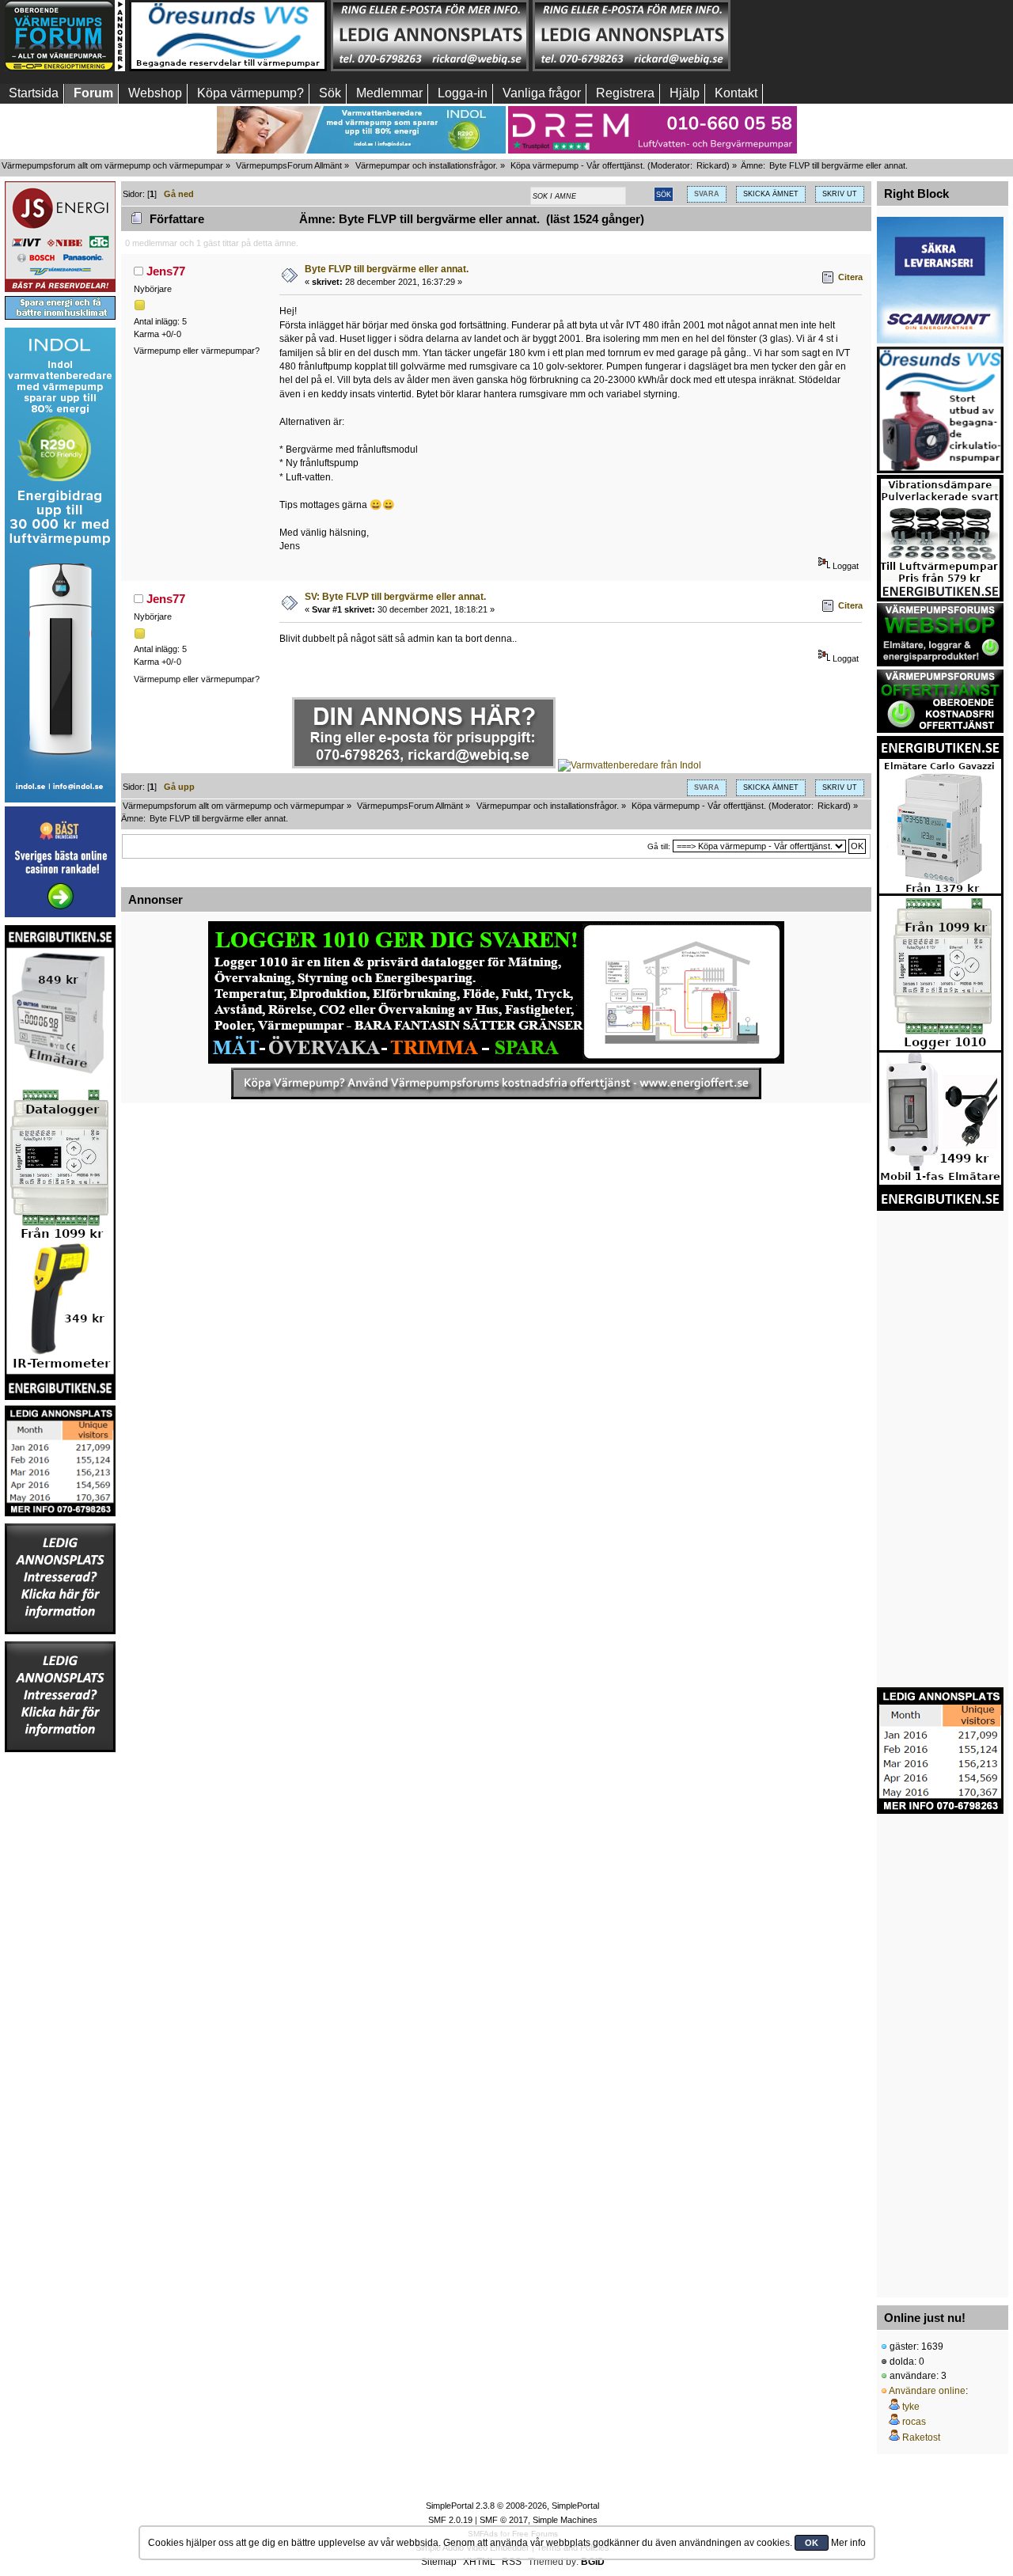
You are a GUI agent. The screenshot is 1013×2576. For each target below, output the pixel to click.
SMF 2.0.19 (450, 2520)
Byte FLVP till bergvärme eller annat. (387, 269)
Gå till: (659, 846)
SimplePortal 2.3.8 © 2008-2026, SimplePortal (512, 2506)
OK (812, 2543)
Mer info (848, 2543)
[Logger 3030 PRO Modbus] (496, 992)
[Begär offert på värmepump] (496, 1083)
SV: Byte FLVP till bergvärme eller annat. (395, 597)
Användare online (927, 2391)
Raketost (921, 2438)
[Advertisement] (833, 36)
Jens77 (166, 271)
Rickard (711, 165)
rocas (914, 2422)
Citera (850, 277)
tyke (911, 2407)
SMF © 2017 (504, 2520)
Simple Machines (565, 2520)
